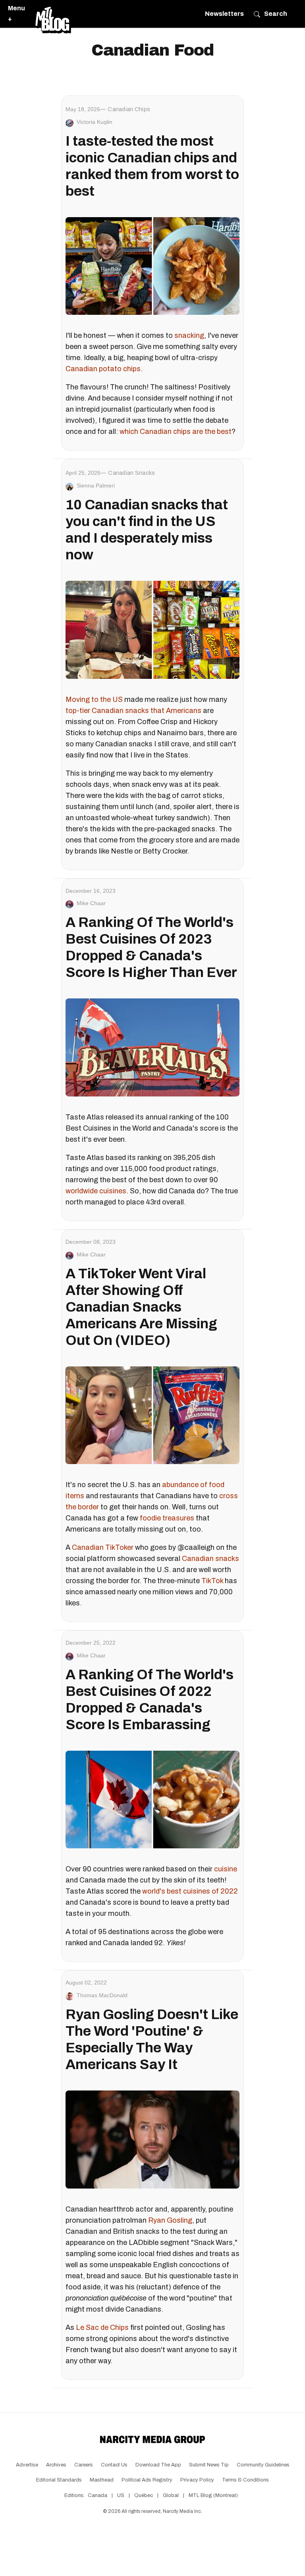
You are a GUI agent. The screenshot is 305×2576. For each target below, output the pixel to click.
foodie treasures (167, 1518)
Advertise (27, 2465)
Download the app (158, 2465)
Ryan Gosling (170, 2220)
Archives (56, 2465)
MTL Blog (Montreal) (213, 2495)
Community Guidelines (263, 2465)
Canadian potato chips (103, 369)
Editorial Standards (59, 2480)
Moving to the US (94, 699)
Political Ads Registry (147, 2480)
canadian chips (129, 109)
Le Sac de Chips (102, 2327)
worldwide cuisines (96, 1191)
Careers (84, 2465)
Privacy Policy (197, 2480)
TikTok (212, 1581)
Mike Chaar (91, 903)
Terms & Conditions (245, 2480)
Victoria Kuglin (95, 122)
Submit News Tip (209, 2465)
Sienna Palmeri (96, 486)
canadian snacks (131, 473)
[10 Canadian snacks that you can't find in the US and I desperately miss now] (152, 630)
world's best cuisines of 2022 (190, 1891)
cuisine (226, 1869)
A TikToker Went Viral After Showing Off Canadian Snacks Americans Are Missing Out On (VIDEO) (141, 1307)
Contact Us (114, 2465)
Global (171, 2495)
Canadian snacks (210, 1559)
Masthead (102, 2480)
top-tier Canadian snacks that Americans (133, 711)
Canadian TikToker (103, 1547)
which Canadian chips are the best (176, 432)
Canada (97, 2495)
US (121, 2495)
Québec (144, 2495)
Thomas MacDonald (102, 1995)
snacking (189, 335)
